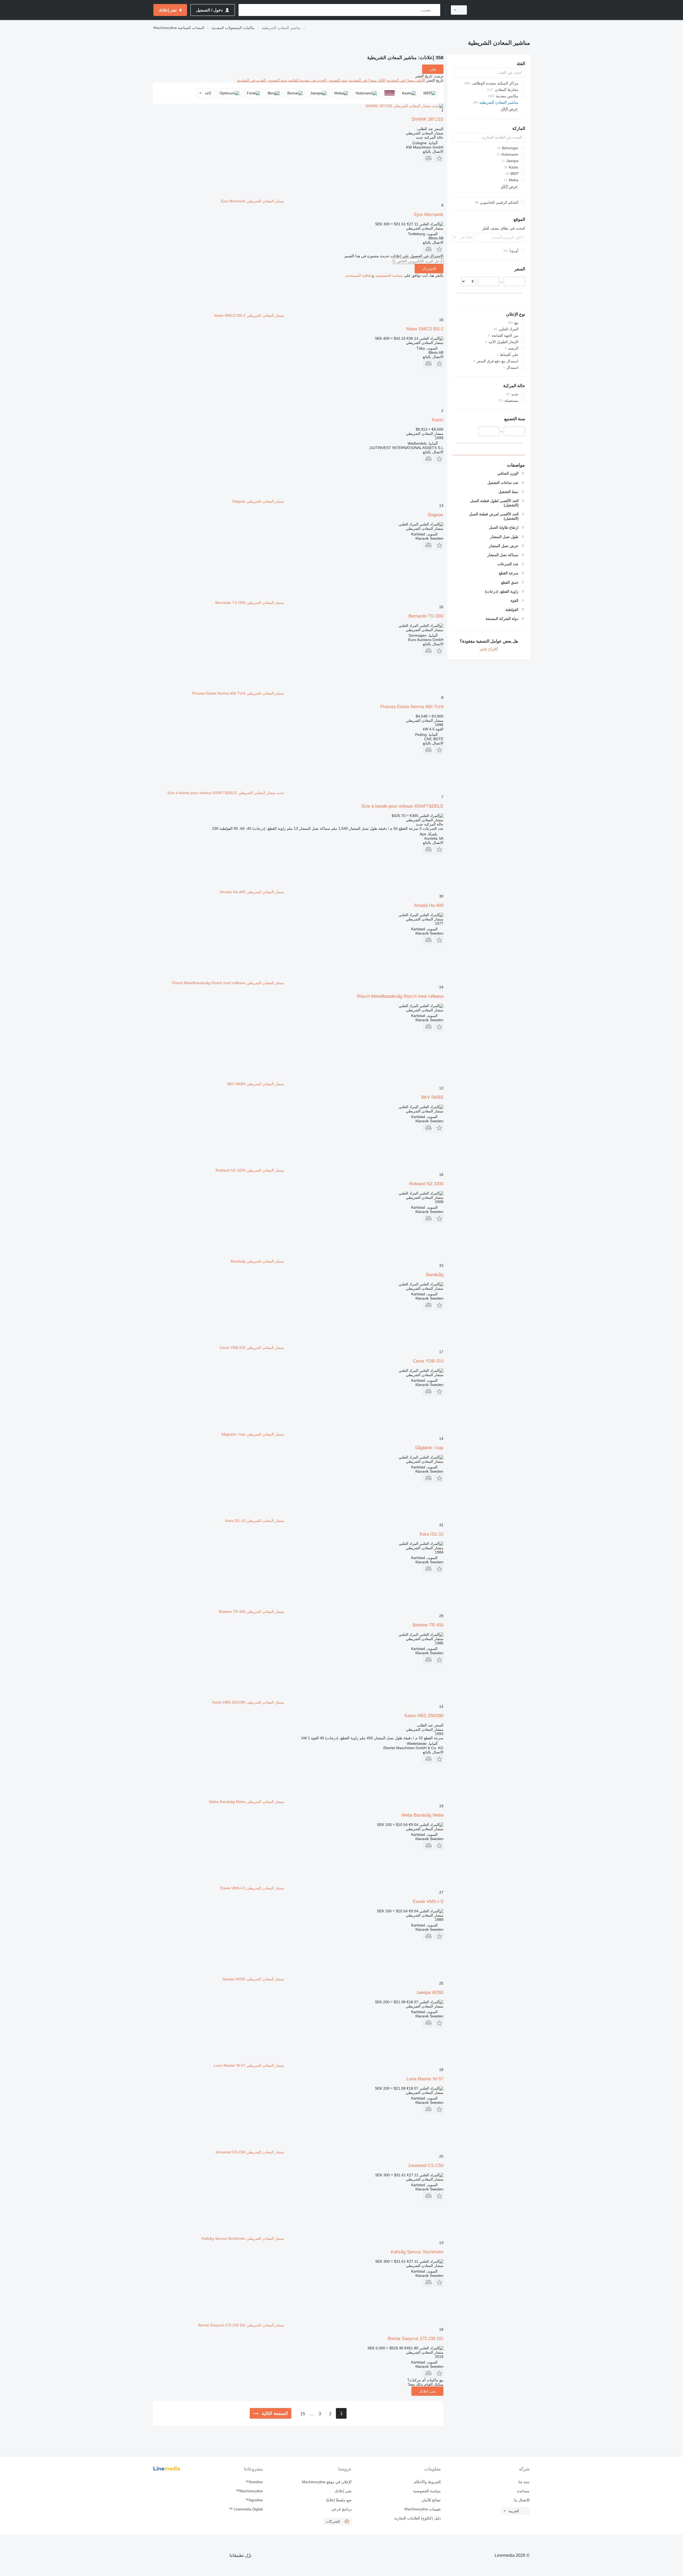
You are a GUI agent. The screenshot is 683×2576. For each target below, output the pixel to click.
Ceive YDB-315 (428, 1361)
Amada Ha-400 (429, 905)
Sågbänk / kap (429, 1448)
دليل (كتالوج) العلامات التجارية (417, 2518)
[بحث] (435, 10)
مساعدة (523, 2491)
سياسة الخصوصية (389, 275)
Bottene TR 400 (428, 1625)
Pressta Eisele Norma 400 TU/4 (412, 707)
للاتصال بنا (522, 2500)
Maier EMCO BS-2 (425, 329)
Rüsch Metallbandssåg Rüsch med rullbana (400, 996)
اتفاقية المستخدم (359, 275)
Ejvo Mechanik (429, 215)
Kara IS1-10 (432, 1534)
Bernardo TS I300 (426, 616)
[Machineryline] (502, 10)
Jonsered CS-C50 (426, 2166)
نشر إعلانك (427, 2391)
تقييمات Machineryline (422, 2509)
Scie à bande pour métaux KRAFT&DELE (402, 806)
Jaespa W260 (430, 1992)
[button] (438, 158)
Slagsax (435, 515)
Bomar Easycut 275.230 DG (416, 2339)
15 (303, 2414)
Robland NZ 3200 (426, 1184)
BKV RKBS (432, 1097)
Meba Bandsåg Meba (422, 1815)
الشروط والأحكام (427, 2482)
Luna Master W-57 (425, 2079)
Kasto (438, 420)
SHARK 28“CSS (427, 119)
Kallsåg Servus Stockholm (417, 2252)
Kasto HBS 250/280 (424, 1716)
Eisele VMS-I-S (428, 1902)
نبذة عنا (524, 2482)
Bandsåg (435, 1275)
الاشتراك (429, 269)
